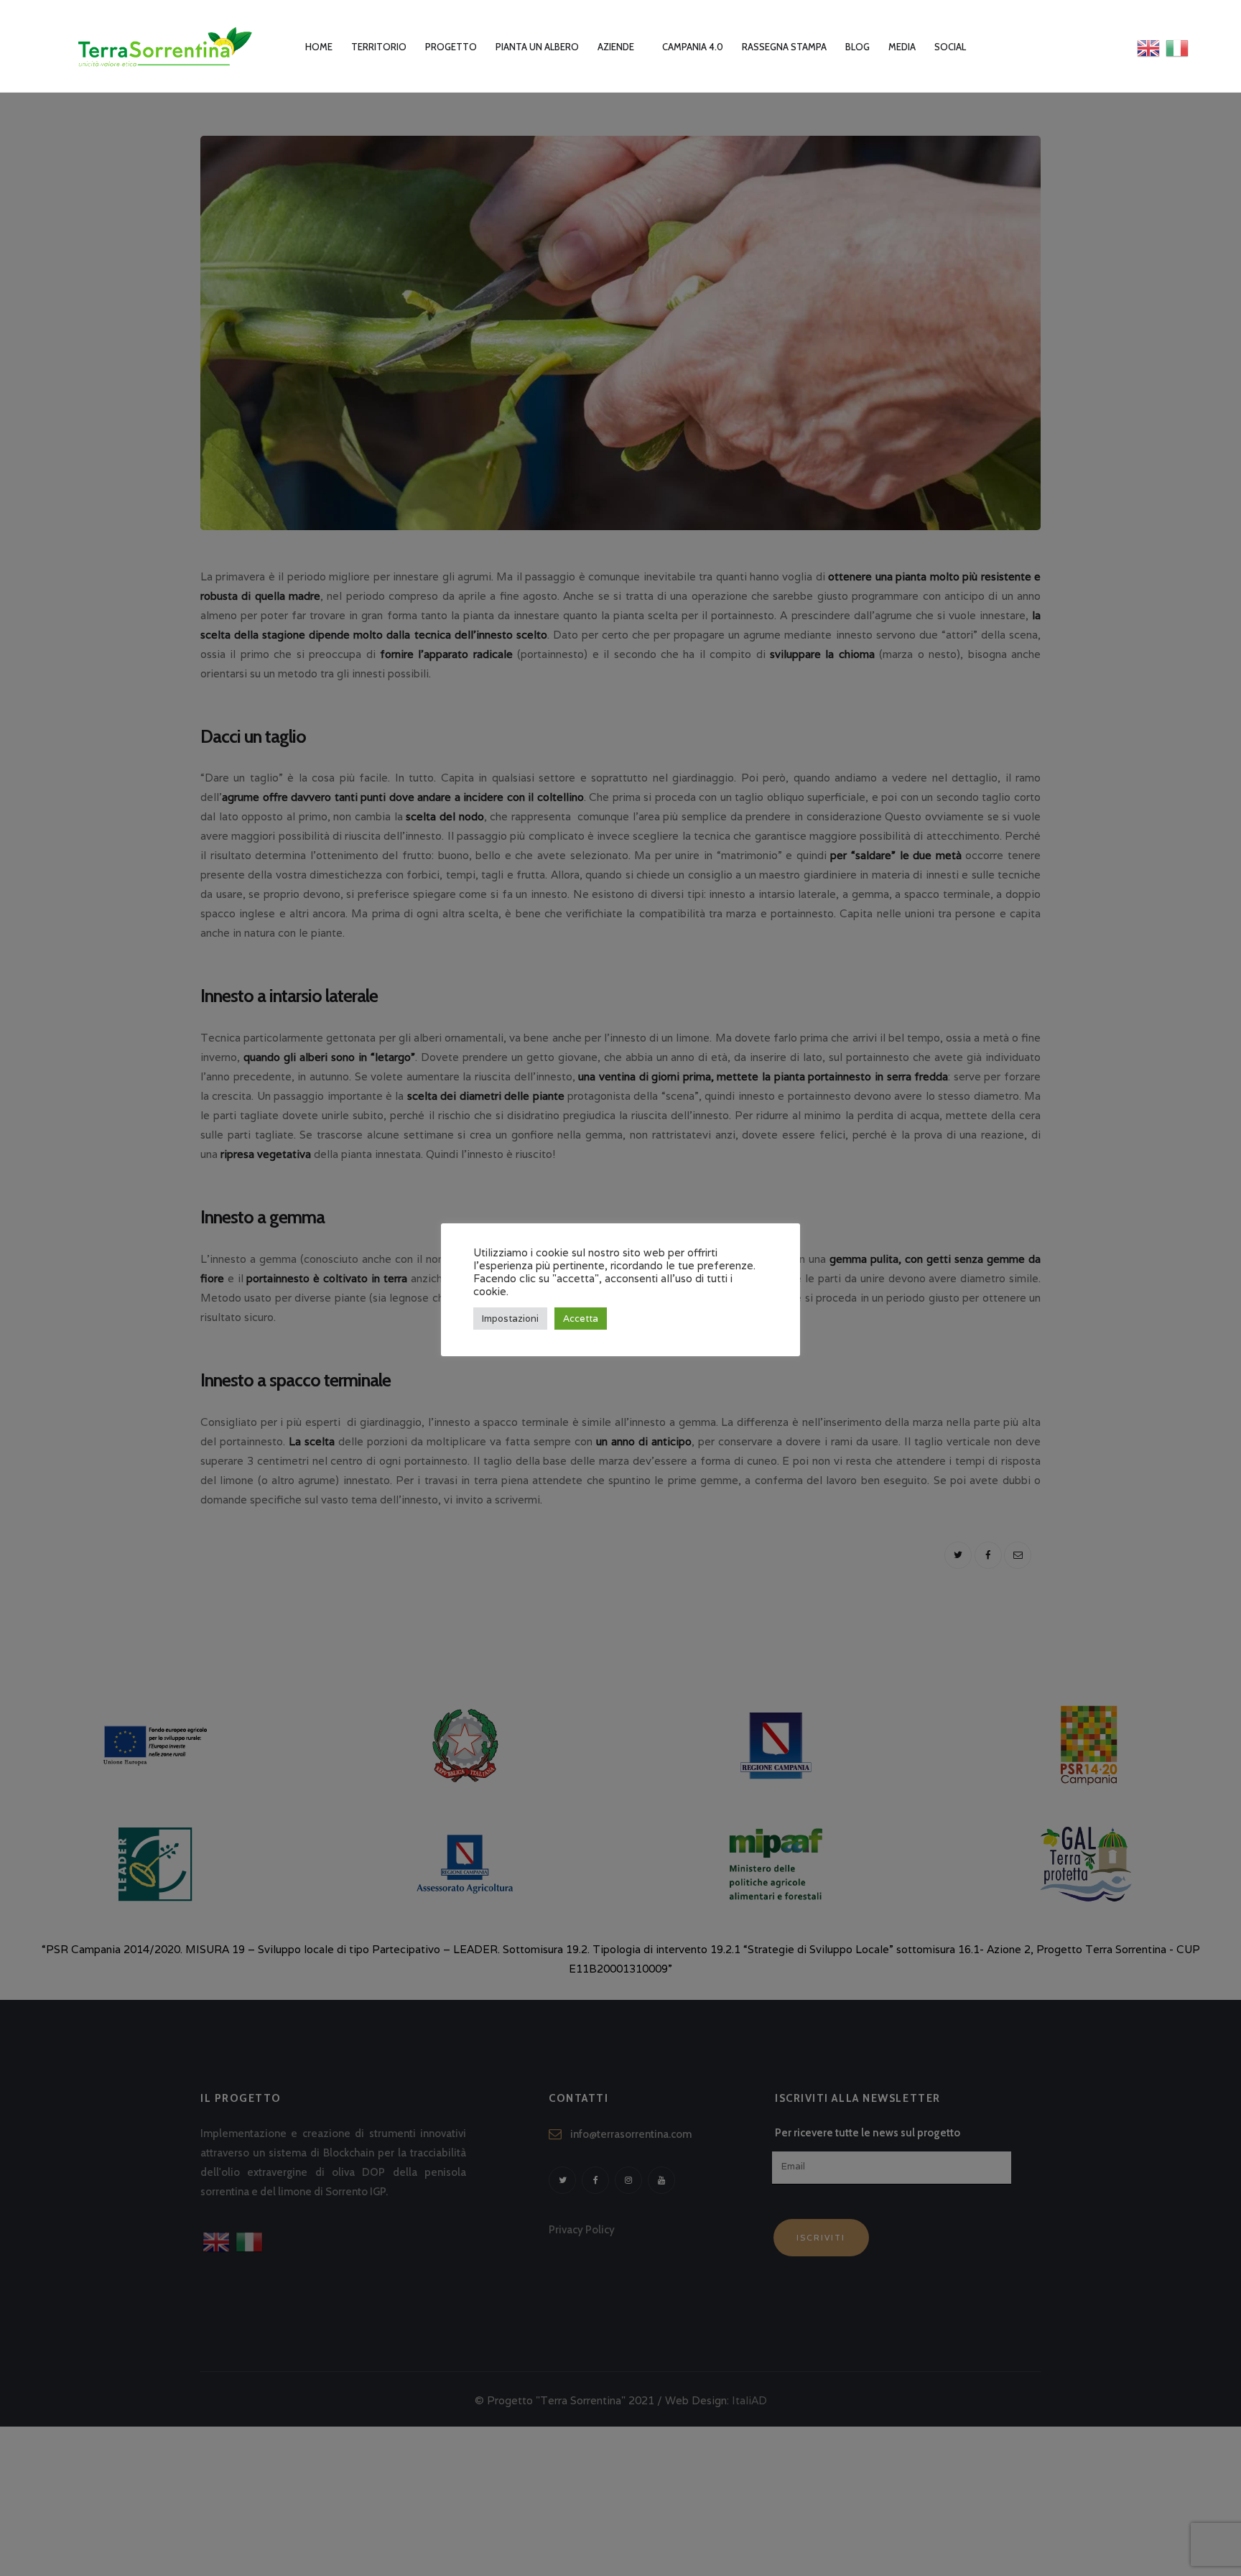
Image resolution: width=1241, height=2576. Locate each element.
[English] (1149, 47)
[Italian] (1177, 47)
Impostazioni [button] (510, 1319)
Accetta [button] (581, 1319)
